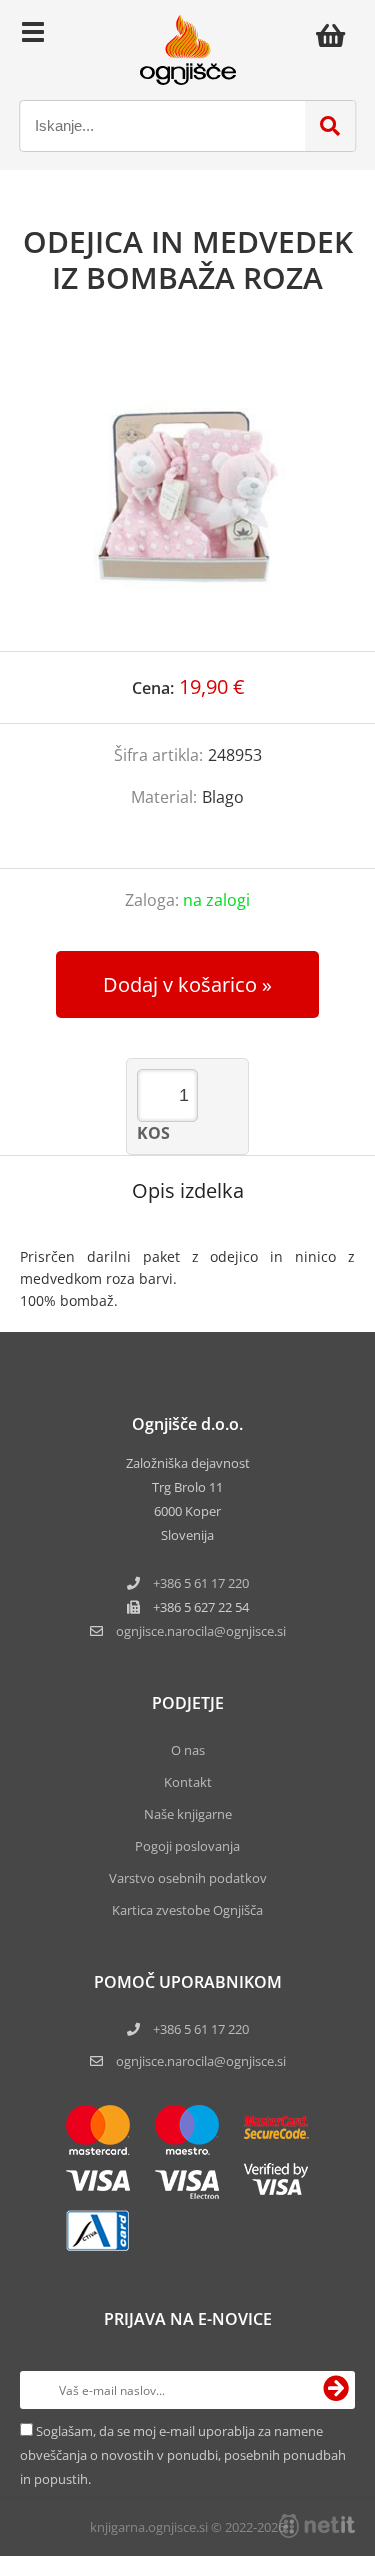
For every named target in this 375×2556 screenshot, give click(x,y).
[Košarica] (336, 35)
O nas (188, 1750)
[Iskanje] (330, 126)
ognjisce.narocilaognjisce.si (201, 1631)
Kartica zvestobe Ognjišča (187, 1910)
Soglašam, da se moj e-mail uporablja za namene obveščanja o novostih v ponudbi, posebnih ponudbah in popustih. (183, 2455)
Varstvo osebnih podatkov (188, 1878)
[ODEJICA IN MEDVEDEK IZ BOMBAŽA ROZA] (187, 493)
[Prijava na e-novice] (336, 2390)
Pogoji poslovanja (187, 1846)
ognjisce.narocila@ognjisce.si (201, 2061)
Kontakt (188, 1782)
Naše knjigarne (188, 1814)
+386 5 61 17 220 (201, 1583)
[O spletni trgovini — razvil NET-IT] (317, 2526)
